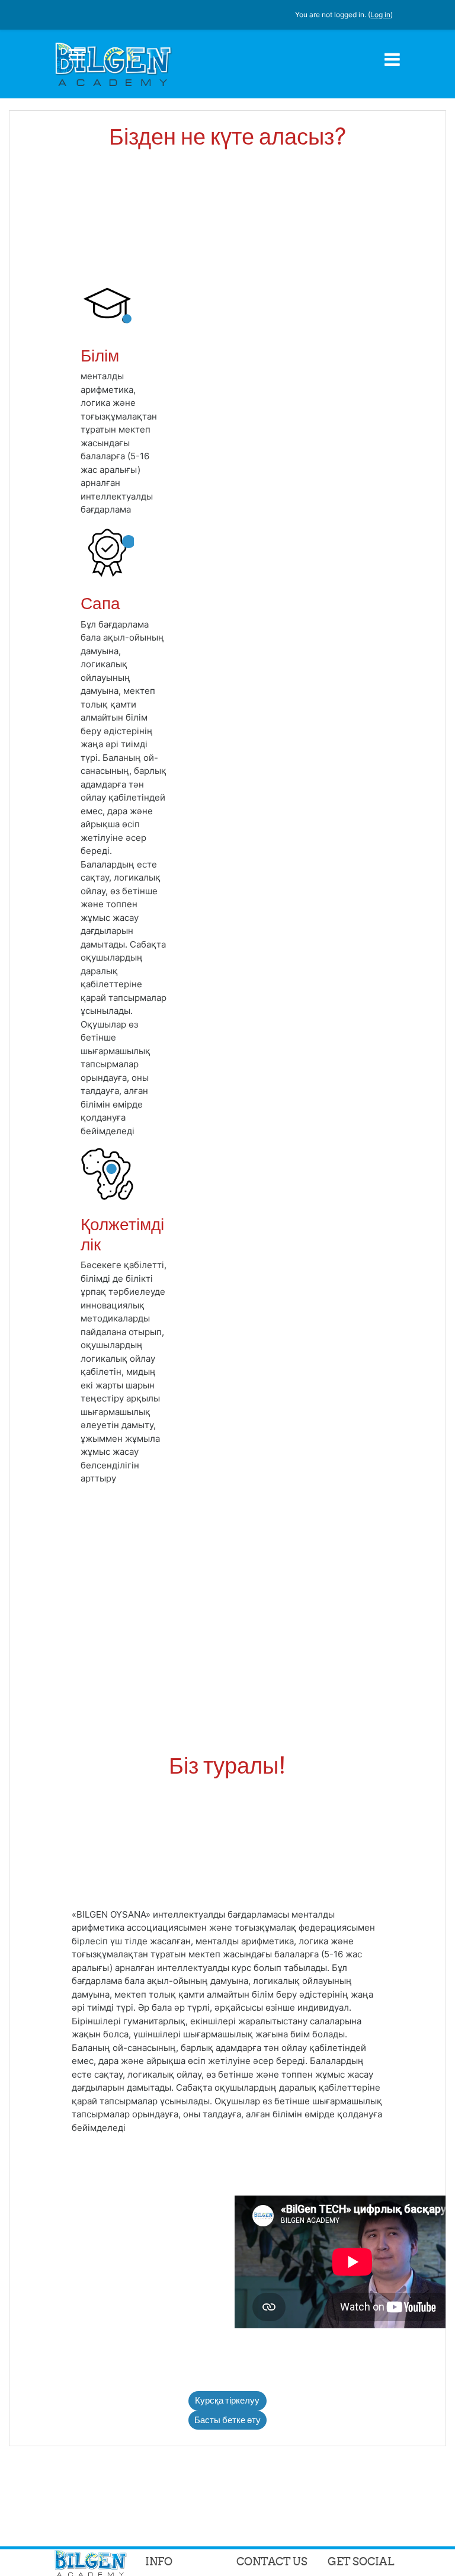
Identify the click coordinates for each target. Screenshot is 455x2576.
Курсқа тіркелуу (227, 2400)
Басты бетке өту (227, 2420)
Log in (380, 15)
